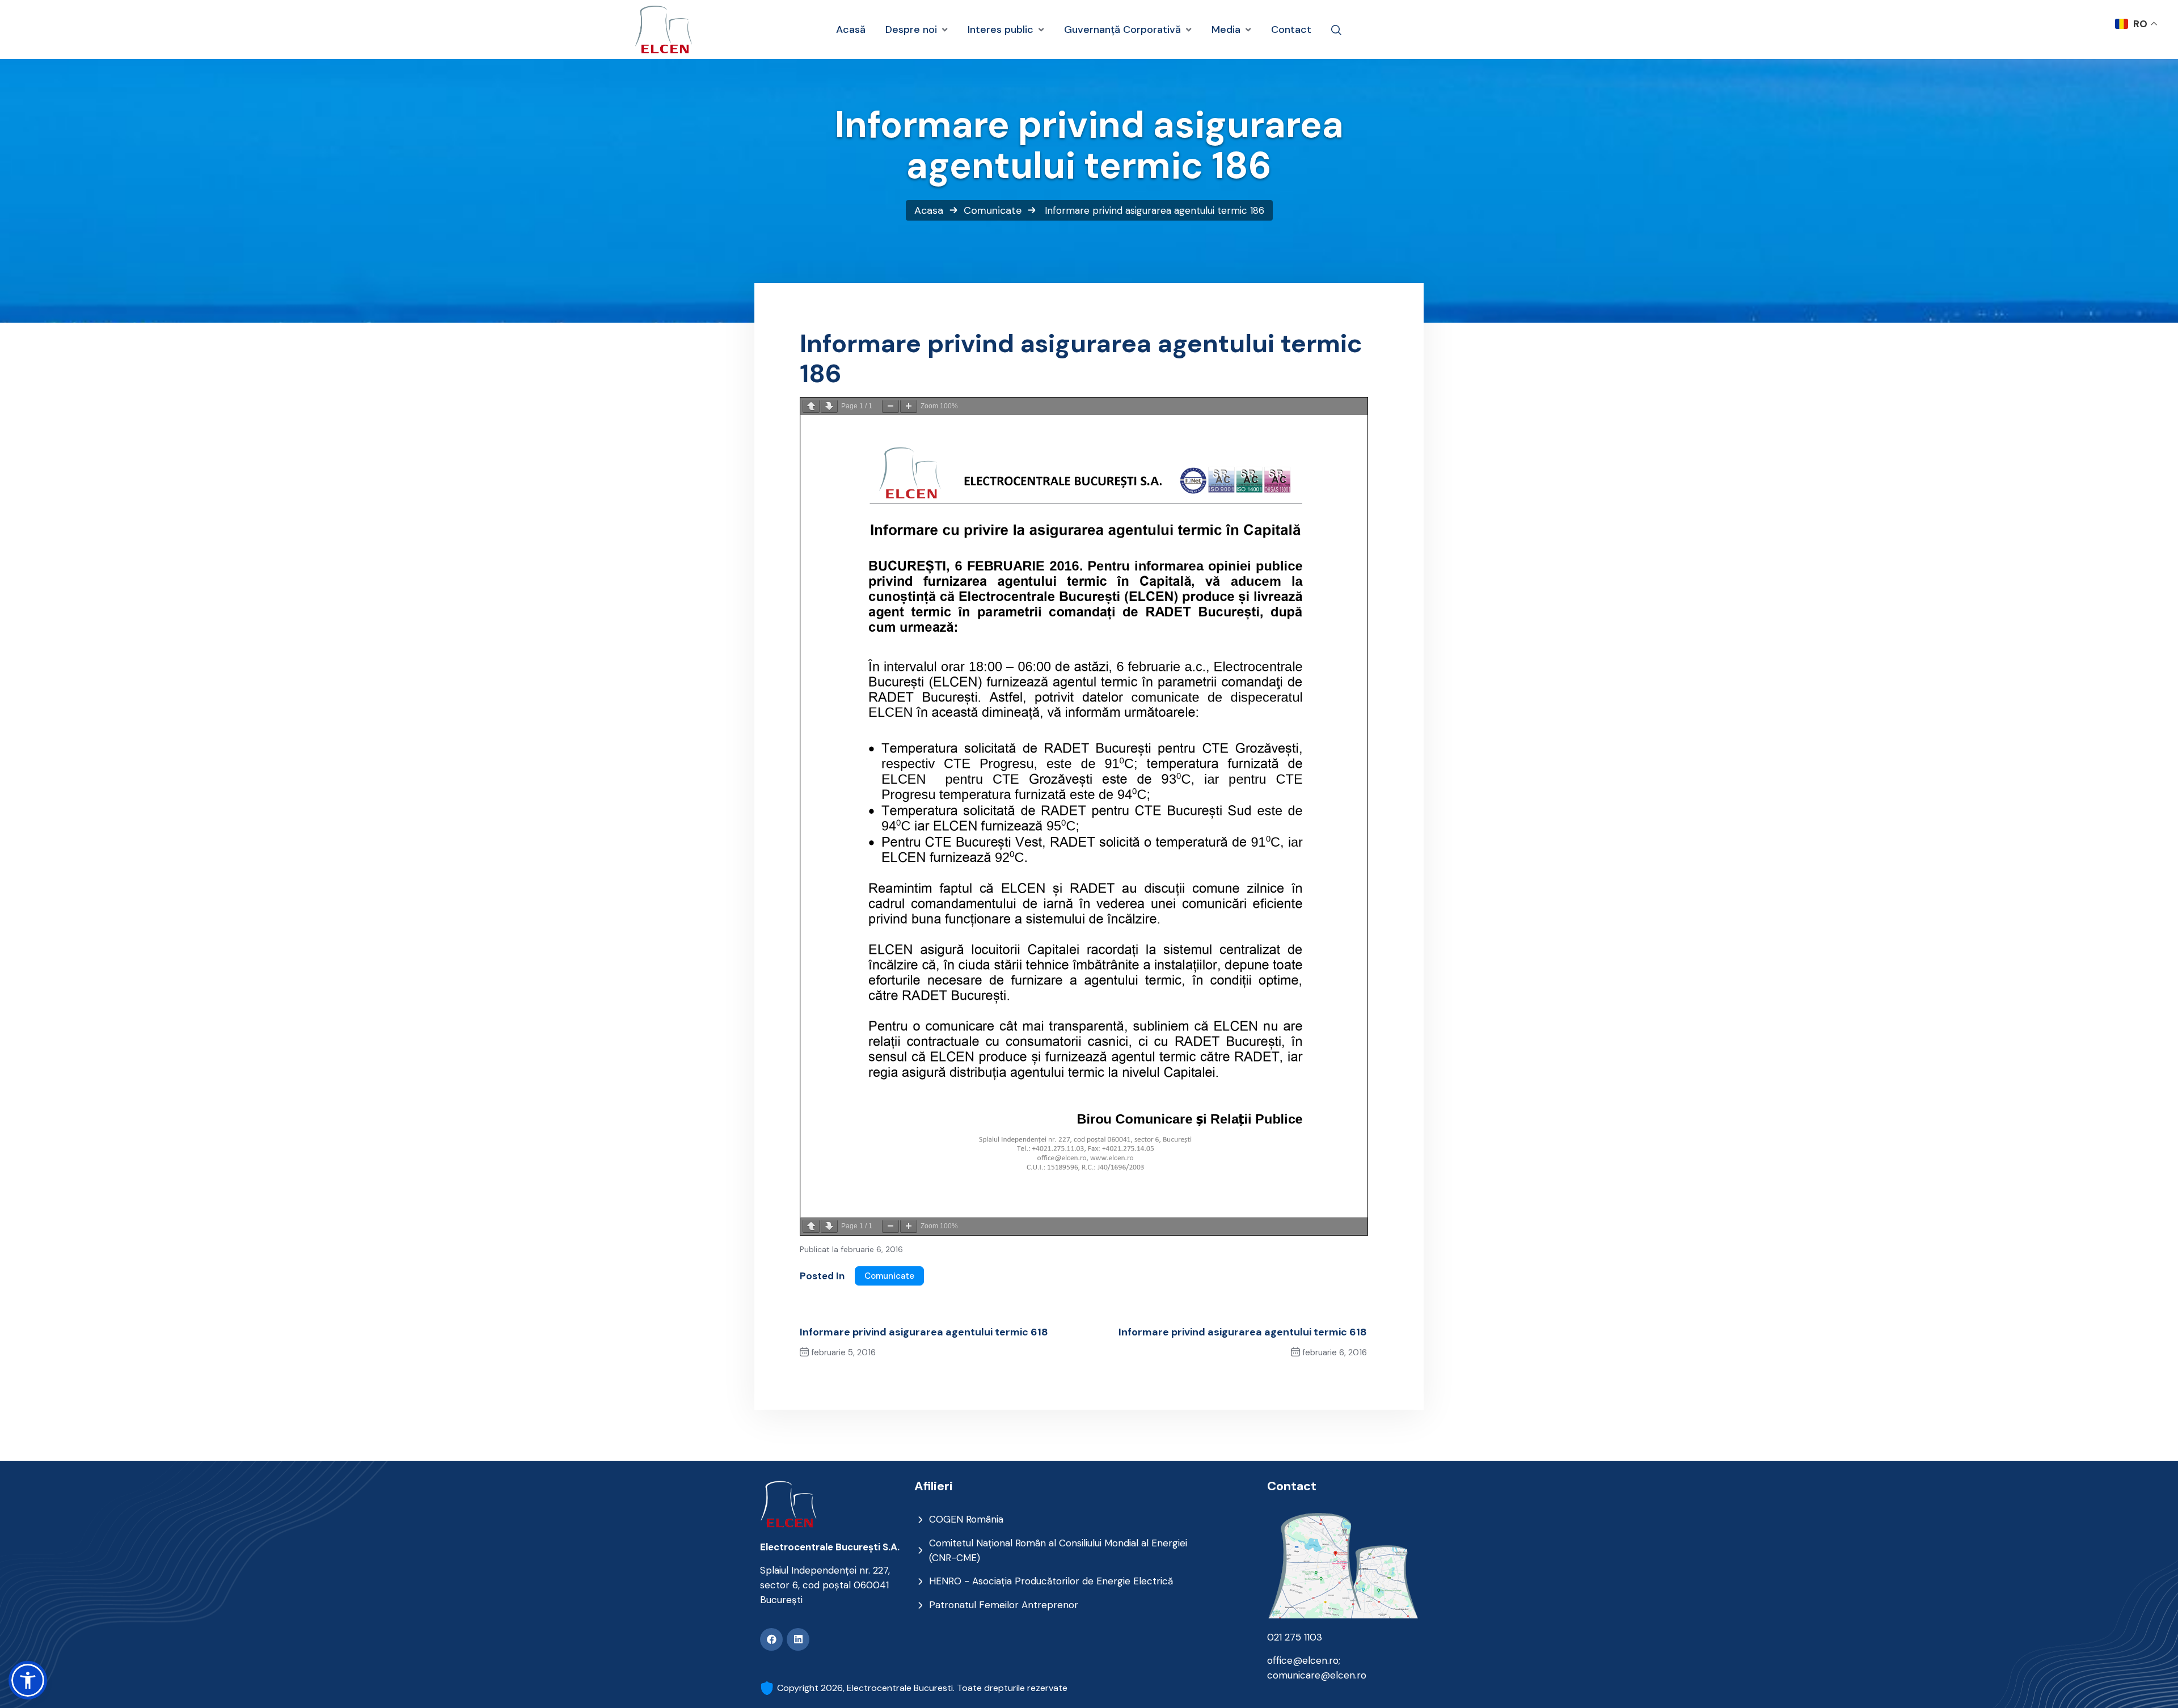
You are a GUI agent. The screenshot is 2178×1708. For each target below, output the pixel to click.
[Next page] (829, 406)
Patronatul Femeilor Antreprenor (1004, 1605)
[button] (28, 1680)
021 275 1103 (1295, 1637)
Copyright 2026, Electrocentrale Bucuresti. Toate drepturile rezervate (922, 1688)
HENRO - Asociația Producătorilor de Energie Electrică (1051, 1581)
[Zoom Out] (890, 406)
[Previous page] (811, 406)
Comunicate (993, 210)
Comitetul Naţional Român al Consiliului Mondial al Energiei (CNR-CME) (1058, 1550)
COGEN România (966, 1519)
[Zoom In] (909, 406)
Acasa (929, 210)
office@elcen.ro (1303, 1660)
